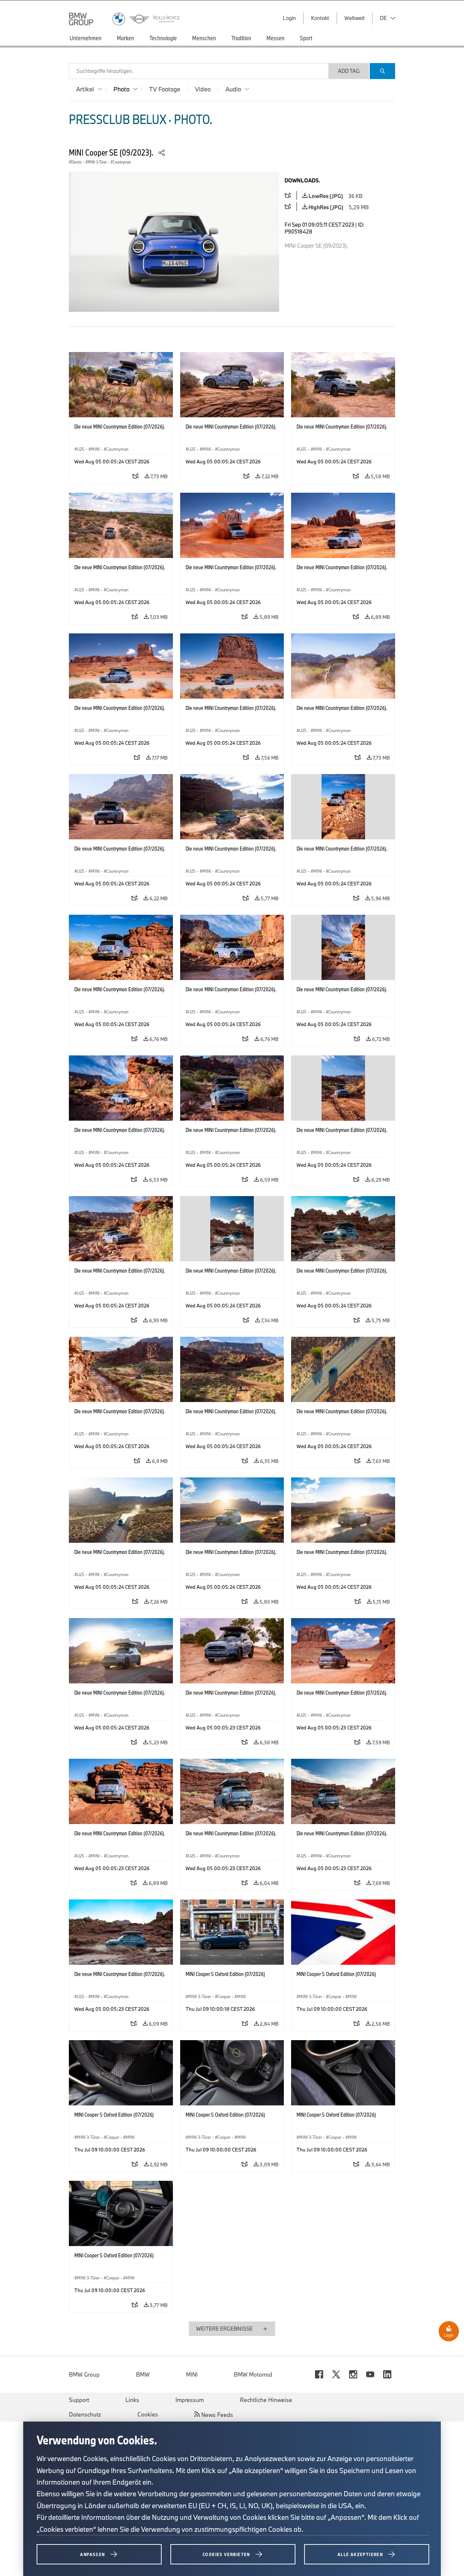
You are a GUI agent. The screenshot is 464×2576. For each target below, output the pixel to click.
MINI (192, 2374)
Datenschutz (85, 2414)
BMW (143, 2374)
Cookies (148, 2414)
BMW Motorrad (253, 2374)
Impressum (190, 2400)
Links (132, 2400)
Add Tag (349, 71)
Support (79, 2400)
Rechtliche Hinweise (266, 2400)
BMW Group (84, 2374)
